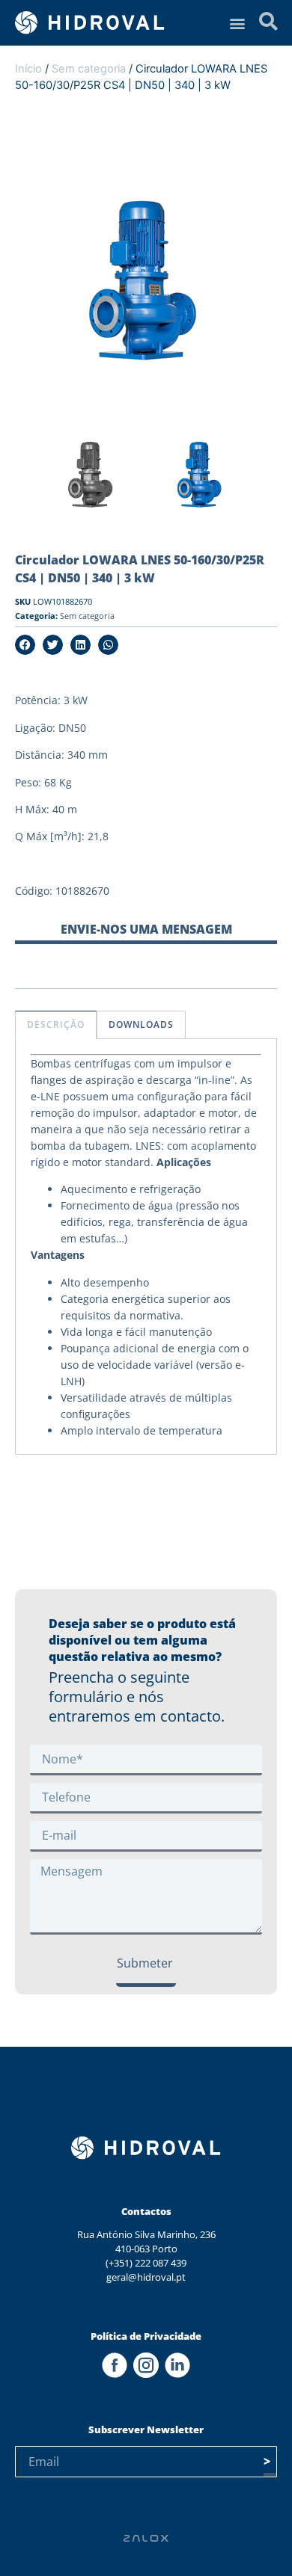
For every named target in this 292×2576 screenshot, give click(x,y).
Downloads (141, 1024)
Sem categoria (89, 69)
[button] (237, 23)
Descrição (56, 1024)
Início (28, 69)
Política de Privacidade (146, 2336)
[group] (92, 480)
